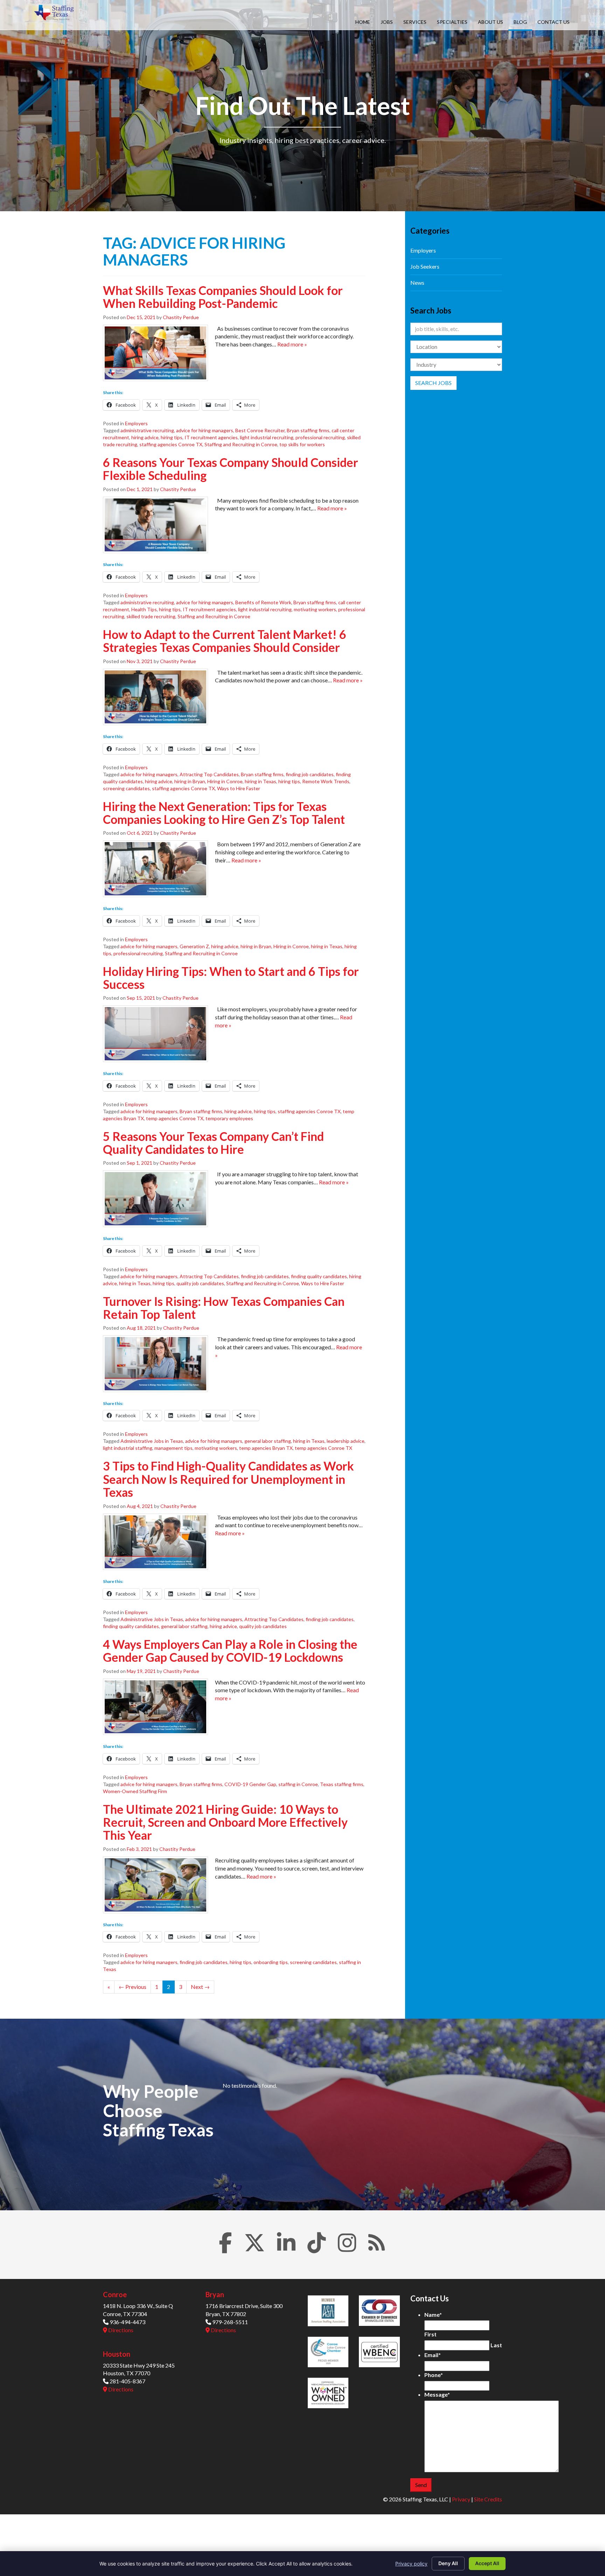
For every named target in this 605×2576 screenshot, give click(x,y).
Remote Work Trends (326, 781)
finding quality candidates (319, 1276)
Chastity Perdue (181, 317)
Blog (520, 22)
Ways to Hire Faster (239, 788)
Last (496, 2345)
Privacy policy (411, 2564)
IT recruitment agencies (211, 437)
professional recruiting (320, 437)
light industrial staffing (128, 1448)
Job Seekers (425, 266)
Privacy (461, 2499)
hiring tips (172, 437)
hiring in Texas (260, 781)
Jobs (387, 22)
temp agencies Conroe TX (175, 1118)
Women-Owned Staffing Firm (135, 1791)
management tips (173, 1448)
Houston (117, 2354)
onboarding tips (271, 1962)
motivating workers (315, 609)
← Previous (133, 1987)
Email (433, 2355)
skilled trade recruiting (151, 616)
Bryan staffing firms (308, 430)
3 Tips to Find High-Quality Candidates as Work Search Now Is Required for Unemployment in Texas (228, 1479)
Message (437, 2394)
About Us (491, 22)
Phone (434, 2375)
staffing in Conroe (298, 1784)
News (417, 283)
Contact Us (554, 22)
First (430, 2334)
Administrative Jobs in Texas (152, 1441)
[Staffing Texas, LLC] (55, 13)
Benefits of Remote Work (263, 602)
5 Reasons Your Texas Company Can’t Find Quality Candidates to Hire (213, 1143)
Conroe (115, 2294)
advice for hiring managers (205, 430)
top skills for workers (302, 444)
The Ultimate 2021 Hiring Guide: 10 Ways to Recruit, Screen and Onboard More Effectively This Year (225, 1822)
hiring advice (145, 437)
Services (415, 22)
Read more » (292, 344)
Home (363, 22)
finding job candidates (310, 774)
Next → (200, 1987)
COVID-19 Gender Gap (250, 1784)
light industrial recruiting (267, 437)
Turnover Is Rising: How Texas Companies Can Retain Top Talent (224, 1308)
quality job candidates (200, 1283)
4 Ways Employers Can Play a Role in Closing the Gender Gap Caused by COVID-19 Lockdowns (230, 1651)
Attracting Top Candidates (209, 774)
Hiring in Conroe (225, 781)
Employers (136, 423)
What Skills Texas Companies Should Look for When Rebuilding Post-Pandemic (223, 297)
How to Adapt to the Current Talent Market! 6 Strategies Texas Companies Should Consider (225, 641)
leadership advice (346, 1441)
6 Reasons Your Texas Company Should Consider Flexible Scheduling (231, 469)
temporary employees (229, 1118)
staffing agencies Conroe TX (171, 444)
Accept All (487, 2563)
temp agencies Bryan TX (266, 1448)
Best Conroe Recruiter (260, 430)
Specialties (452, 22)
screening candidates (126, 788)
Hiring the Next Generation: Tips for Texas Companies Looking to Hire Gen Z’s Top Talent (224, 813)
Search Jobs (433, 383)
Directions (120, 2330)
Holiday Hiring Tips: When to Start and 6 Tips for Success (231, 978)
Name (433, 2315)
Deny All (448, 2563)
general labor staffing (268, 1441)
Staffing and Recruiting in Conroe (241, 444)
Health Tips (144, 609)
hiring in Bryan (190, 781)
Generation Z (194, 946)
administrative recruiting (147, 430)
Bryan (215, 2294)
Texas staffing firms (342, 1784)
